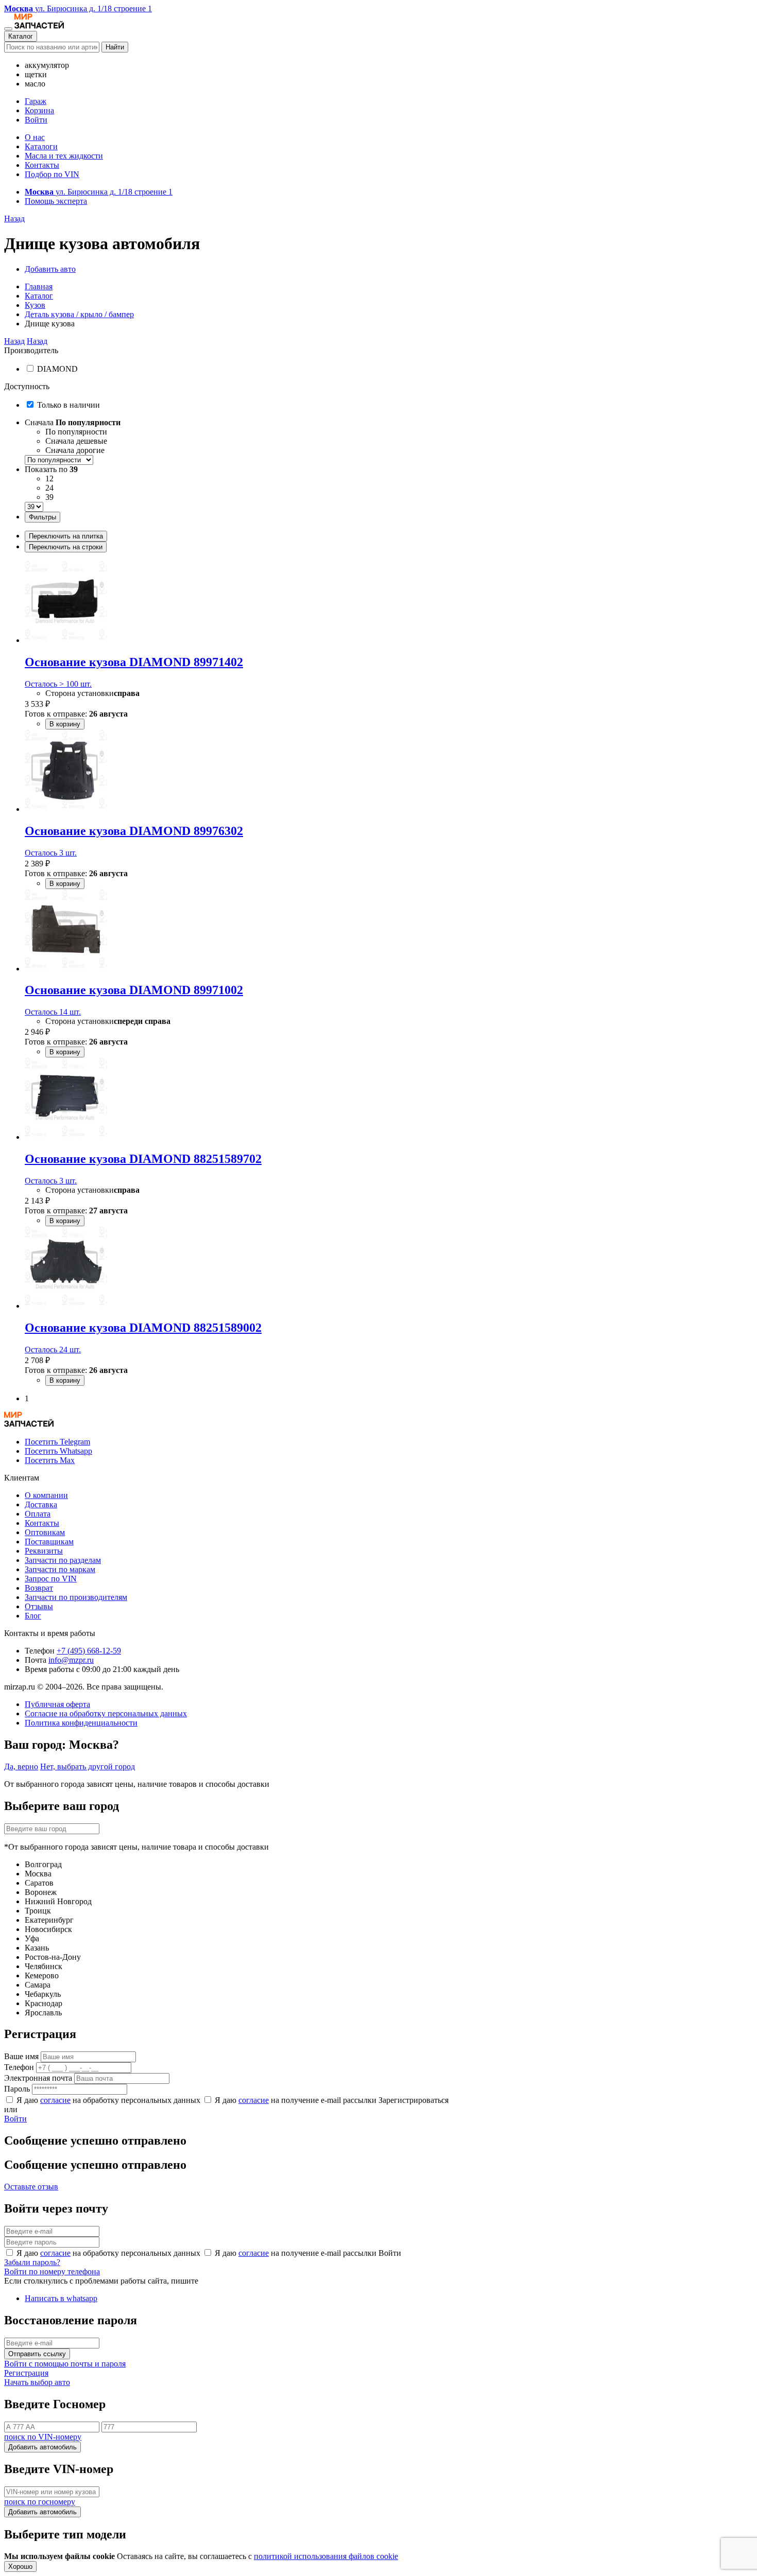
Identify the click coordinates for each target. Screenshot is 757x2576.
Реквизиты (44, 1551)
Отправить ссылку (37, 2354)
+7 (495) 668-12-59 (89, 1651)
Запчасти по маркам (60, 1569)
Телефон (19, 2067)
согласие (55, 2100)
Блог (33, 1616)
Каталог (21, 36)
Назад (14, 219)
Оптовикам (45, 1532)
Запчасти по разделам (63, 1560)
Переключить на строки (66, 547)
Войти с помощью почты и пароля (65, 2364)
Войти (36, 120)
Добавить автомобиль (42, 2447)
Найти (115, 47)
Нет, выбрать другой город (88, 1766)
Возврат (39, 1588)
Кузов (35, 305)
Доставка (41, 1504)
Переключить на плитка (66, 536)
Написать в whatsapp (61, 2298)
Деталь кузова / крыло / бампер (79, 314)
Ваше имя (21, 2056)
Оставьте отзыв (31, 2187)
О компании (46, 1495)
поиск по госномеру (40, 2502)
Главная (39, 286)
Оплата (38, 1514)
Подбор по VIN (52, 174)
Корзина (39, 110)
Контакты (42, 165)
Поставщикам (49, 1542)
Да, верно (21, 1766)
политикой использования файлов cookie (326, 2556)
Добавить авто (50, 269)
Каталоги (41, 146)
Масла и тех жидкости (64, 156)
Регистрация (26, 2373)
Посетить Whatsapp (58, 1451)
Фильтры (42, 517)
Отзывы (39, 1606)
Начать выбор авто (37, 2382)
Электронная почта (38, 2078)
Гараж (36, 101)
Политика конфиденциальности (81, 1723)
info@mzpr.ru (71, 1660)
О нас (35, 137)
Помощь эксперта (56, 201)
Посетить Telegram (57, 1442)
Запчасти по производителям (76, 1597)
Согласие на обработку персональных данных (106, 1713)
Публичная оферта (57, 1704)
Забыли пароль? (32, 2262)
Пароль (17, 2089)
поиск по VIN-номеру (43, 2437)
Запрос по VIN (51, 1579)
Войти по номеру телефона (52, 2272)
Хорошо (20, 2566)
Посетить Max (50, 1460)
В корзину (65, 724)
